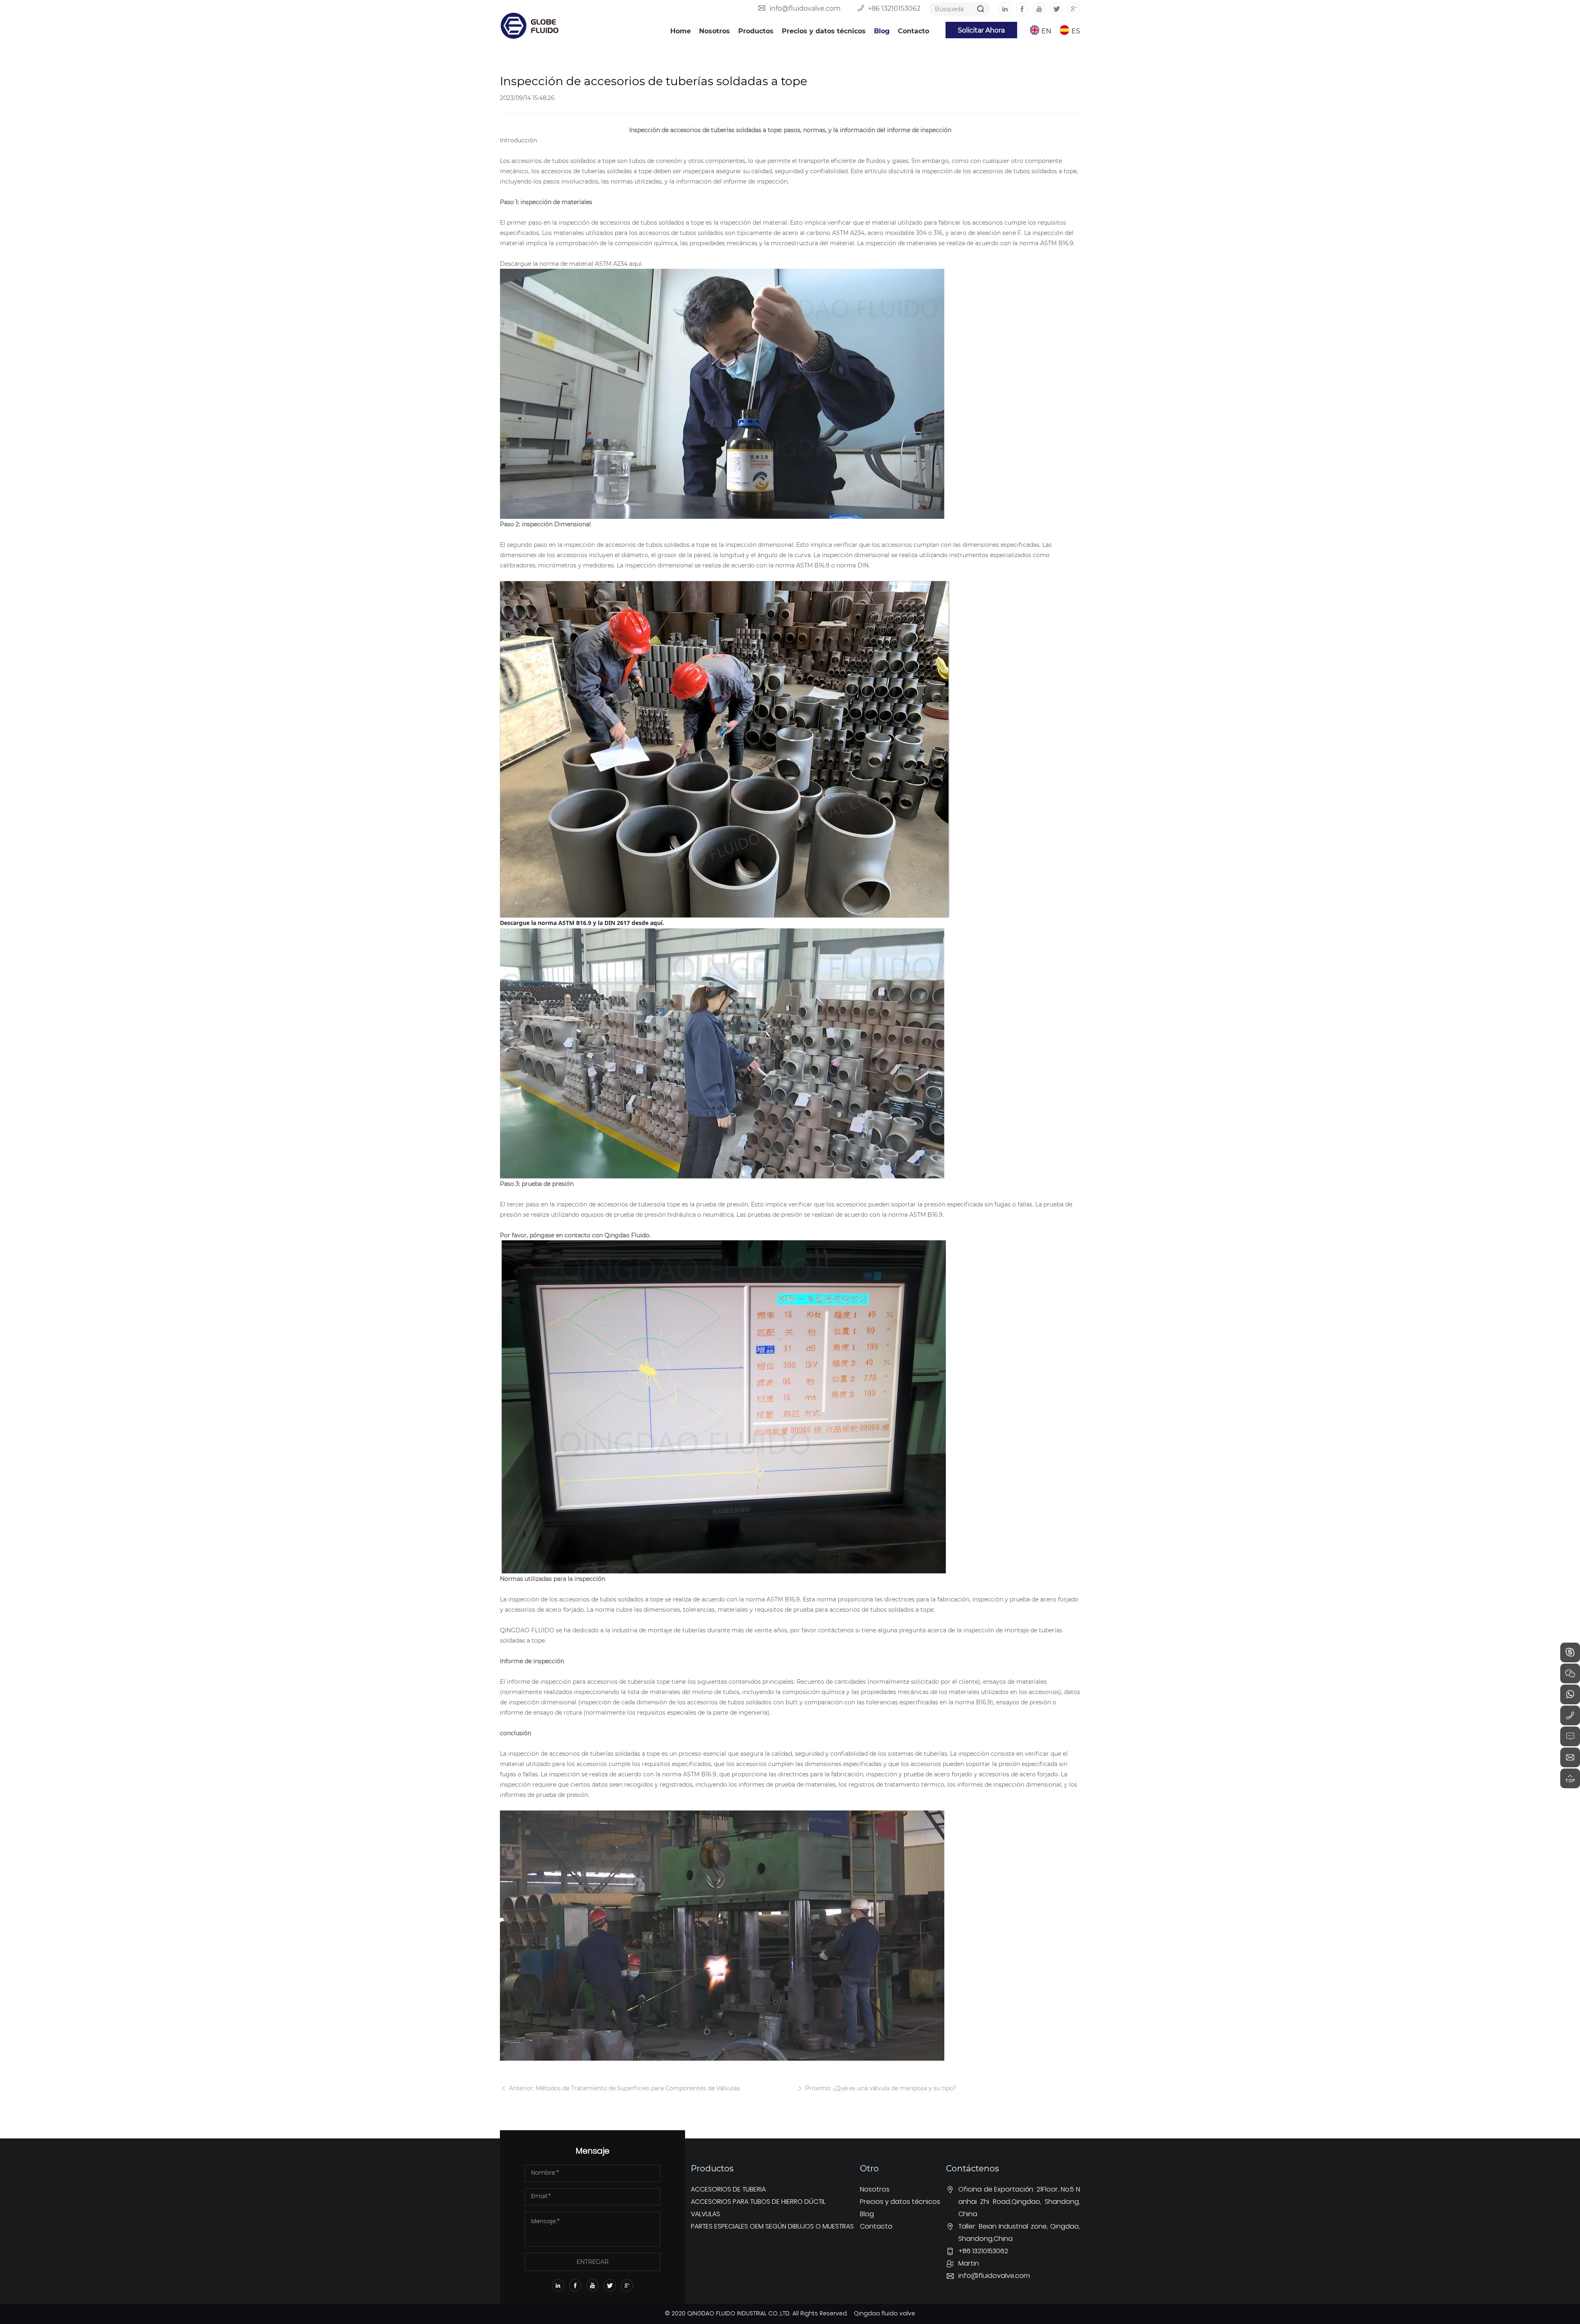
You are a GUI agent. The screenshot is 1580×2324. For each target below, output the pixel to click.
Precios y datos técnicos (824, 31)
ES (1076, 31)
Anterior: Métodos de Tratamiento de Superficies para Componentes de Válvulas (624, 2088)
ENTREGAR (592, 2262)
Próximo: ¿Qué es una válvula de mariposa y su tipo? (880, 2088)
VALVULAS (705, 2215)
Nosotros (714, 31)
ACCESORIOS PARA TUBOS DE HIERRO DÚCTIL (758, 2202)
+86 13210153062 (894, 8)
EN (1046, 31)
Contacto (913, 31)
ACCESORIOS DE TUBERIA (728, 2190)
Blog (882, 31)
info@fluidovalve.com (805, 8)
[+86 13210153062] (1570, 1715)
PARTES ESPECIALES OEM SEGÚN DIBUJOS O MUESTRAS (772, 2227)
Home (681, 31)
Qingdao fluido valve (884, 2314)
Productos (756, 31)
